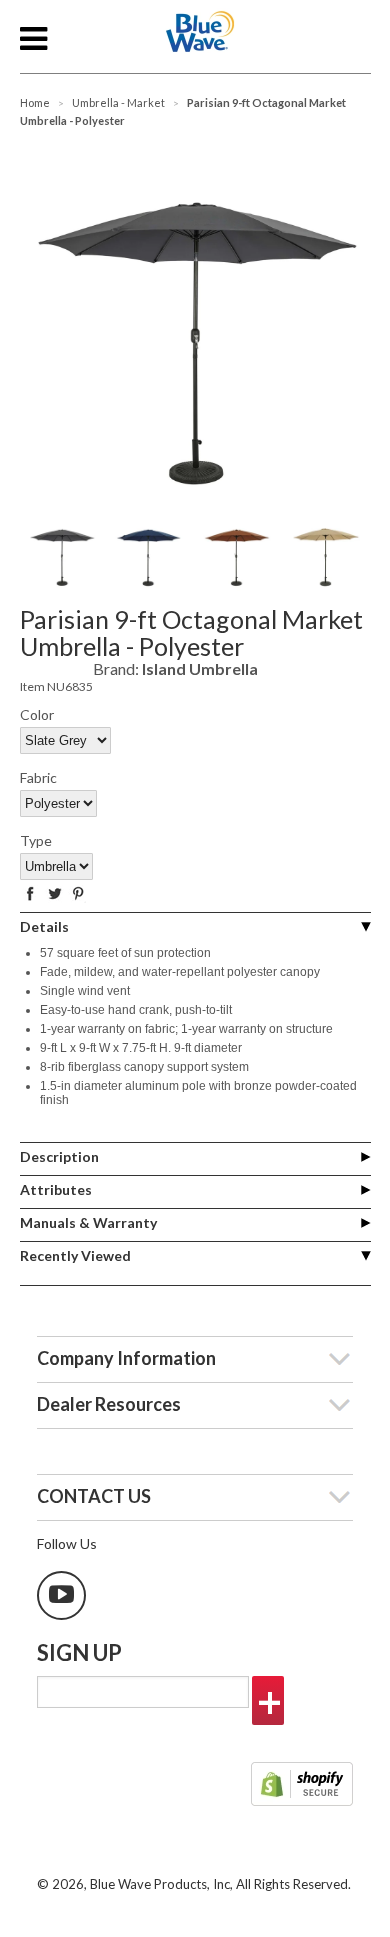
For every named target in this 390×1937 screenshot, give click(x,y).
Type (36, 840)
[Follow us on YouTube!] (61, 1595)
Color (37, 714)
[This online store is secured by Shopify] (302, 1786)
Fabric (38, 777)
